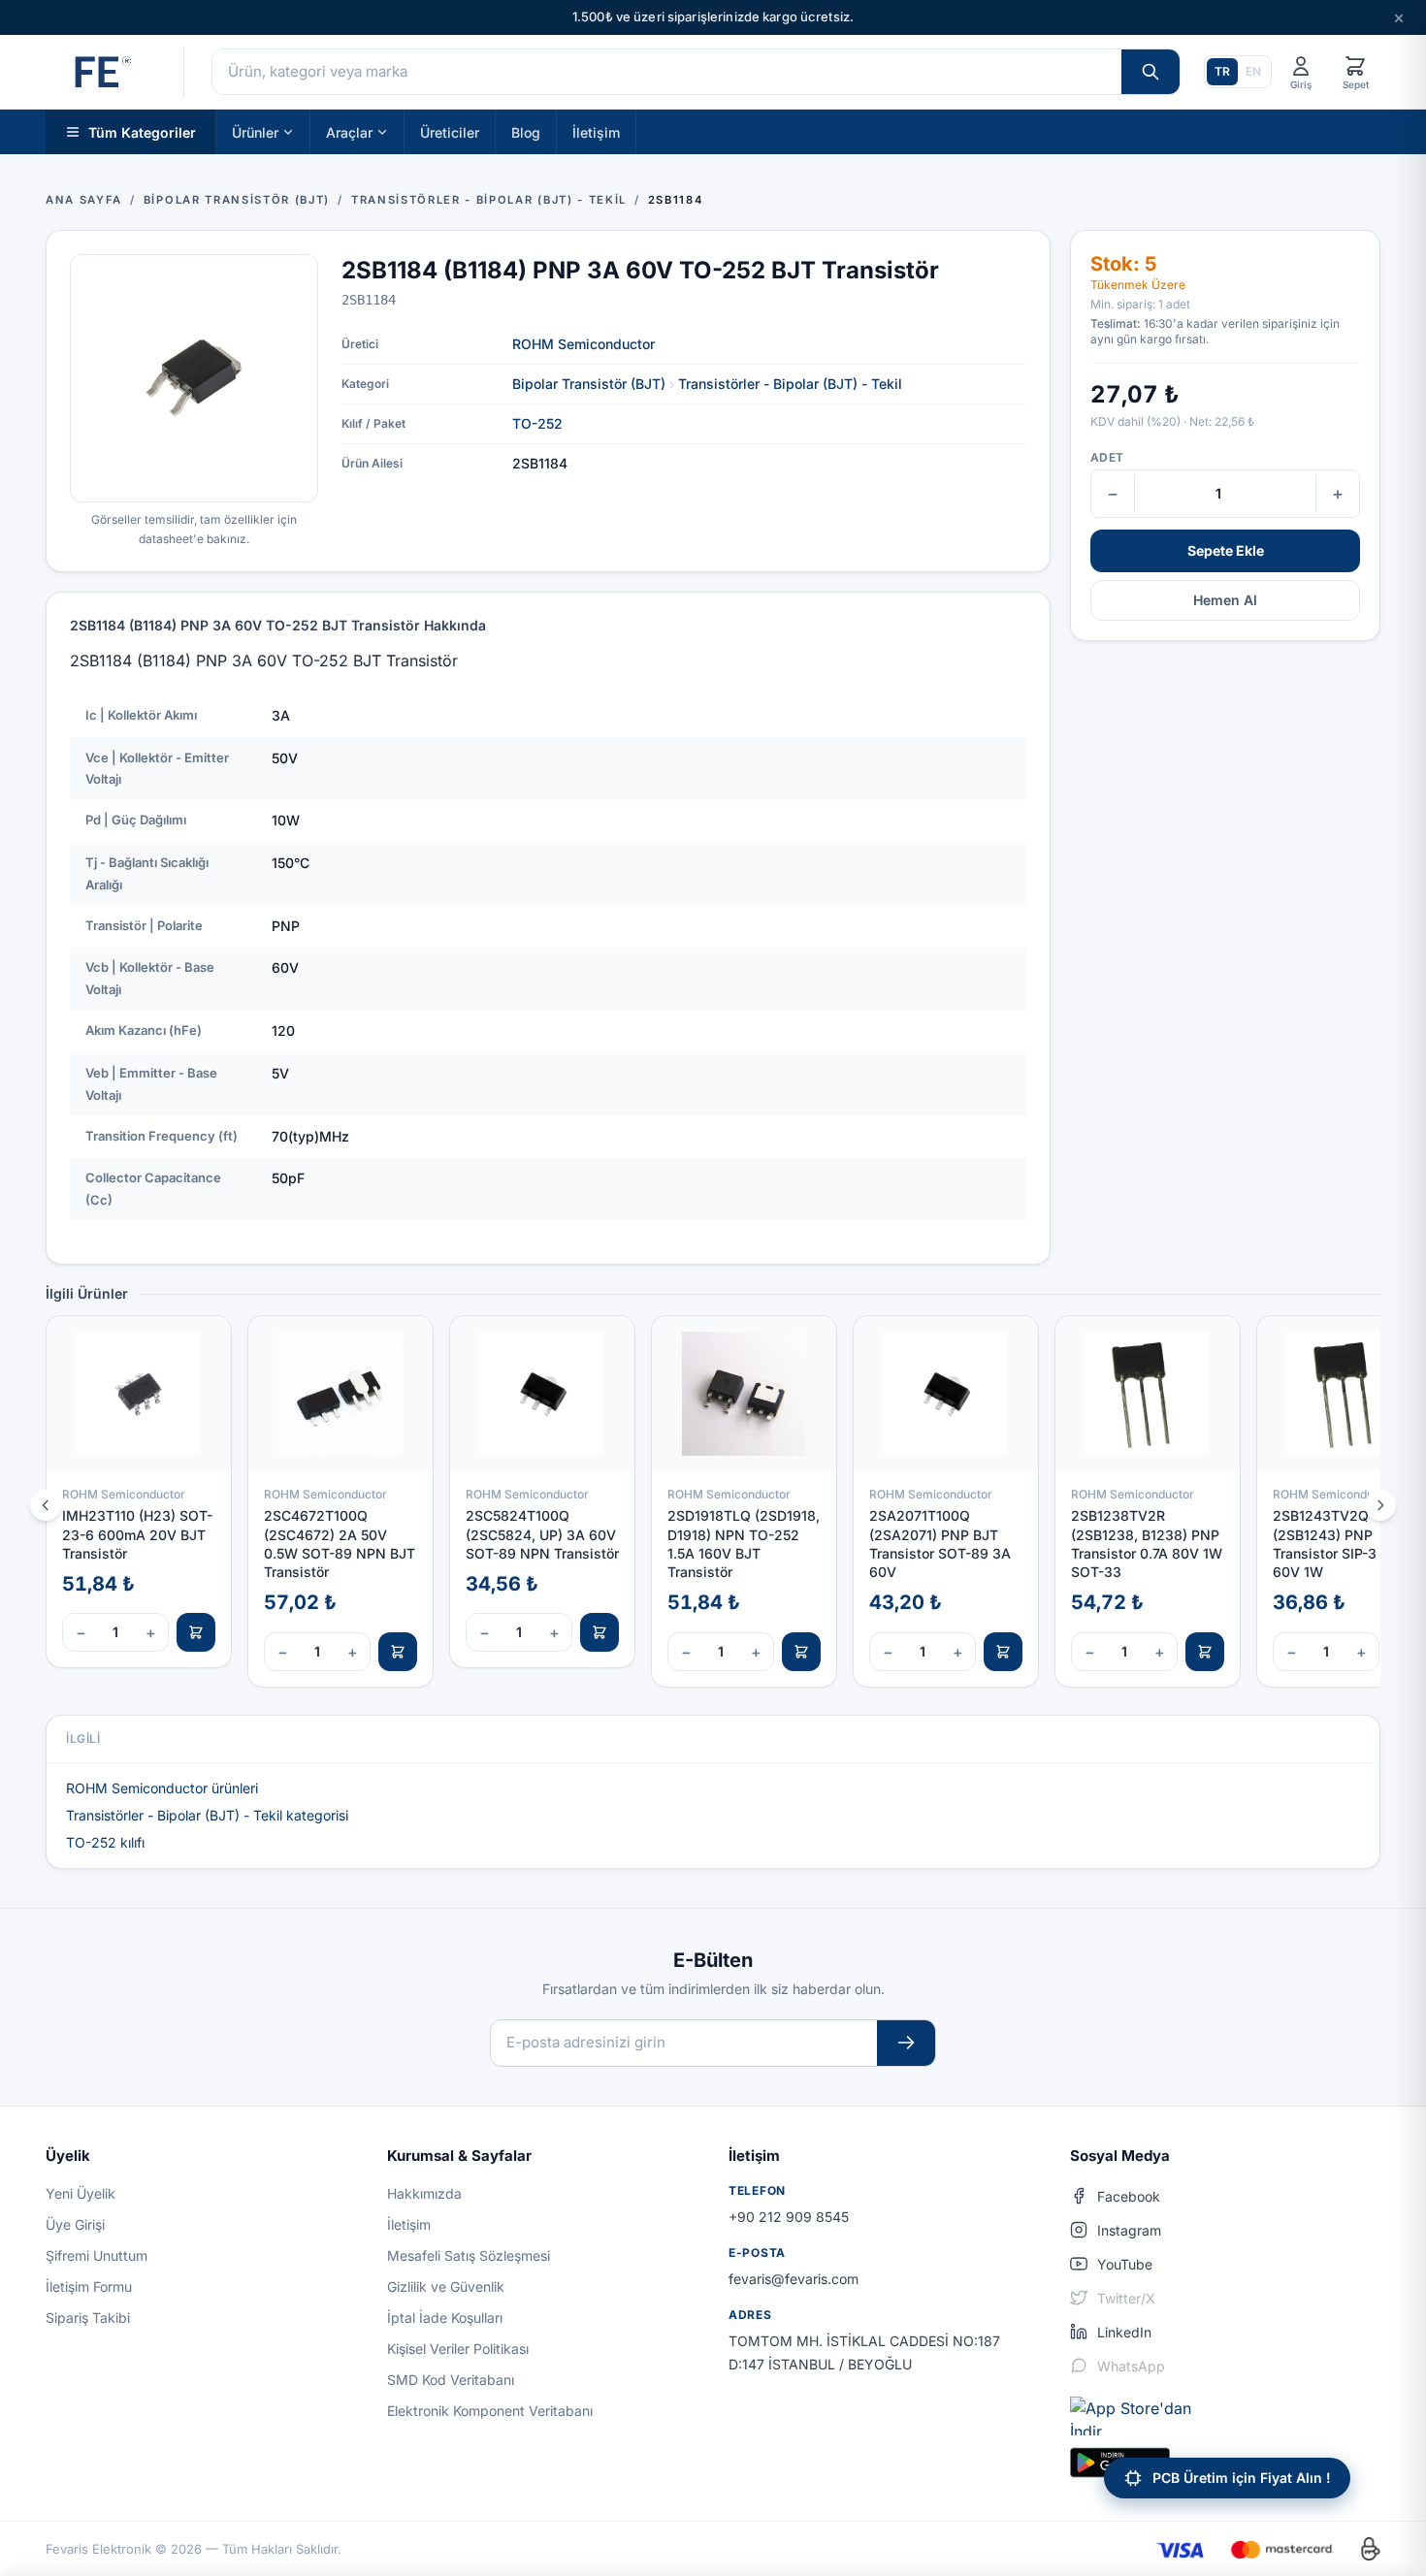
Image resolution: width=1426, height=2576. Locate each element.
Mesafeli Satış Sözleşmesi (469, 2255)
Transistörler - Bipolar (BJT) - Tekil (790, 384)
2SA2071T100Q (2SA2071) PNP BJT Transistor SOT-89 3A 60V (940, 1544)
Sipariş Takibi (88, 2318)
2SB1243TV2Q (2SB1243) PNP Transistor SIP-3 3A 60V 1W (1336, 1544)
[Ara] (1151, 72)
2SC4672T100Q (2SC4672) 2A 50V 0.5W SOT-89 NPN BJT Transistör (340, 1544)
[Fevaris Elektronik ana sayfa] (101, 72)
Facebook (1129, 2196)
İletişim (596, 131)
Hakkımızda (424, 2193)
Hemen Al (1225, 600)
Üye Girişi (75, 2224)
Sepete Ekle (1226, 550)
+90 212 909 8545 (789, 2217)
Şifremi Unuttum (97, 2255)
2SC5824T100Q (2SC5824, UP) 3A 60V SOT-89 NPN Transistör (542, 1534)
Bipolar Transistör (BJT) (589, 384)
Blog (526, 131)
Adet (1107, 457)
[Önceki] (46, 1505)
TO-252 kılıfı (105, 1842)
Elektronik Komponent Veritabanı (490, 2411)
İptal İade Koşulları (445, 2318)
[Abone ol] (906, 2043)
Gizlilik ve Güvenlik (446, 2286)
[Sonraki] (1380, 1505)
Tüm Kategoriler (142, 131)
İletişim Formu (89, 2286)
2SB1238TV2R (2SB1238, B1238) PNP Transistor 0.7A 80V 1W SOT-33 (1147, 1544)
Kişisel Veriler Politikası (458, 2349)
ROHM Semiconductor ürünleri (162, 1788)
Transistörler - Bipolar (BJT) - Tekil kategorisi (207, 1815)
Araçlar (349, 131)
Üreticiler (450, 131)
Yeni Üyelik (81, 2193)
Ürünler (255, 131)
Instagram (1129, 2230)
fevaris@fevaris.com (794, 2279)
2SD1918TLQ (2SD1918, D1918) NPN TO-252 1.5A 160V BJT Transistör (744, 1544)
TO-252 (537, 423)
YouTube (1125, 2264)
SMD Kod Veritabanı (451, 2380)
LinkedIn (1124, 2332)
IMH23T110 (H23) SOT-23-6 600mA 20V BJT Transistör (137, 1534)
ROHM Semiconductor (583, 344)
